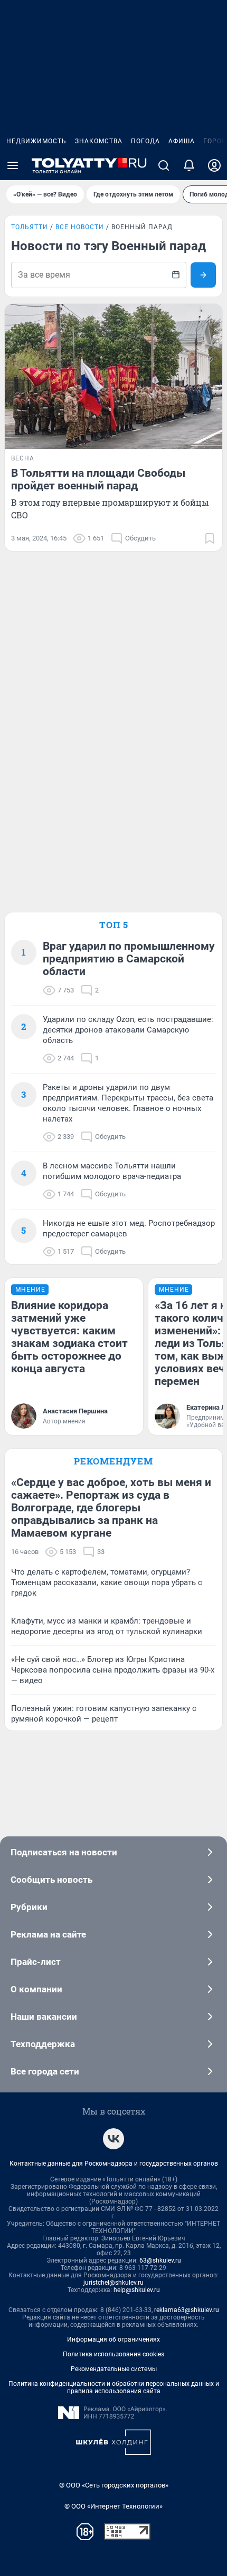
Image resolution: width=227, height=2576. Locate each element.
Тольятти (30, 227)
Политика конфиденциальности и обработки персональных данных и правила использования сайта (114, 2387)
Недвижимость (36, 141)
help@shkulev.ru (137, 2290)
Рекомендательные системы (114, 2369)
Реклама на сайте (48, 1934)
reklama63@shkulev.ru (187, 2310)
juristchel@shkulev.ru (113, 2283)
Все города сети (45, 2071)
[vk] (113, 2139)
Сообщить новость (51, 1880)
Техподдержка (43, 2044)
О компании (36, 1989)
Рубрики (29, 1907)
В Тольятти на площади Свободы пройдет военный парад (98, 479)
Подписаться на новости (64, 1852)
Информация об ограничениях (113, 2339)
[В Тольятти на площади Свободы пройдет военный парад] (113, 376)
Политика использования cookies (113, 2354)
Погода (145, 141)
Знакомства (99, 141)
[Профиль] (214, 165)
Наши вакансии (44, 2017)
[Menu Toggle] (13, 165)
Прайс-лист (36, 1962)
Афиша (182, 141)
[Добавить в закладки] (210, 538)
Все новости (80, 227)
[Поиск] (164, 165)
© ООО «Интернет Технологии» (113, 2506)
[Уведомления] (189, 165)
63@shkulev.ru (160, 2260)
